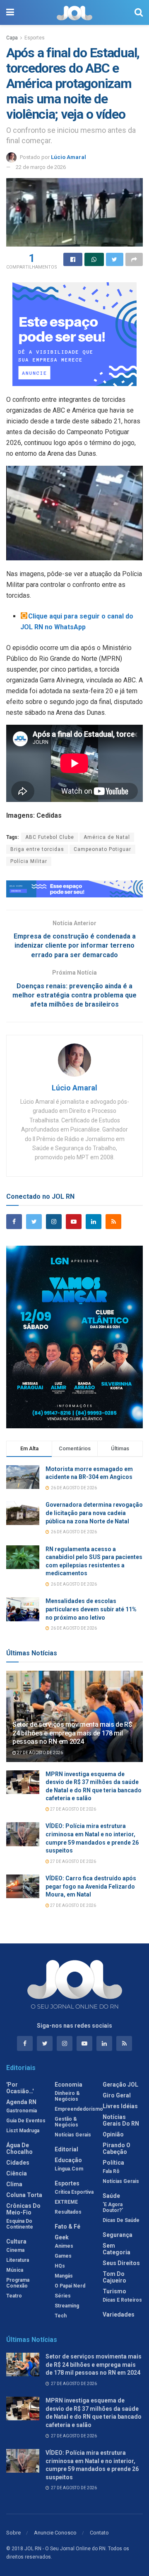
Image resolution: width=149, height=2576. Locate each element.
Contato (99, 2533)
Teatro (14, 2296)
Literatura (18, 2260)
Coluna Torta (24, 2195)
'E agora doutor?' (113, 2207)
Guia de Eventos (26, 2121)
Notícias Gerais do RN (121, 2120)
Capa (12, 38)
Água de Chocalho (19, 2148)
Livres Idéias (120, 2106)
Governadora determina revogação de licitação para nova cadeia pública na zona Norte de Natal (94, 1513)
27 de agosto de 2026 (40, 1753)
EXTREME (66, 2202)
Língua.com (69, 2169)
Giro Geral (117, 2095)
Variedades (119, 2314)
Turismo (114, 2291)
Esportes (35, 38)
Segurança (118, 2235)
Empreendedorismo (79, 2109)
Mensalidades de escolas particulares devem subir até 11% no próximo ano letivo (91, 1609)
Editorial (66, 2149)
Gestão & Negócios (66, 2122)
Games (63, 2256)
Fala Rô (111, 2171)
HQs (60, 2266)
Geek (62, 2237)
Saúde (111, 2196)
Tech (61, 2316)
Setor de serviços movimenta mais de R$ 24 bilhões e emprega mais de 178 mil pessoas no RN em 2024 (72, 1733)
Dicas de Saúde (121, 2220)
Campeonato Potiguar (102, 849)
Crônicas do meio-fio (23, 2209)
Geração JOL (120, 2085)
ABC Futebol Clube (50, 837)
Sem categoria (117, 2249)
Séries (63, 2296)
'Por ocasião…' (20, 2088)
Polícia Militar (29, 861)
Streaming (67, 2306)
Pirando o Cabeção (117, 2148)
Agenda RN (21, 2102)
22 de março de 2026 (41, 167)
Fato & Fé (67, 2227)
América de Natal (107, 837)
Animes (64, 2246)
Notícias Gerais (73, 2135)
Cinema (15, 2250)
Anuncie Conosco (55, 2533)
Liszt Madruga (23, 2131)
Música (15, 2270)
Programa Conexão (18, 2283)
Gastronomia (22, 2111)
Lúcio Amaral (68, 157)
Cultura (16, 2241)
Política (113, 2163)
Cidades (18, 2163)
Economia (68, 2085)
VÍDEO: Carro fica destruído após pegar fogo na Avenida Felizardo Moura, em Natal (91, 1886)
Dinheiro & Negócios (67, 2096)
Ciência (17, 2173)
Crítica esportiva (74, 2192)
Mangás (64, 2276)
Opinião (113, 2134)
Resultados (68, 2212)
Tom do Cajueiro (114, 2277)
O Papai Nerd (70, 2286)
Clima (14, 2184)
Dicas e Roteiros (122, 2300)
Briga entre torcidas (37, 849)
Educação (68, 2160)
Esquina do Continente (20, 2224)
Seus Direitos (121, 2263)
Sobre (13, 2533)
